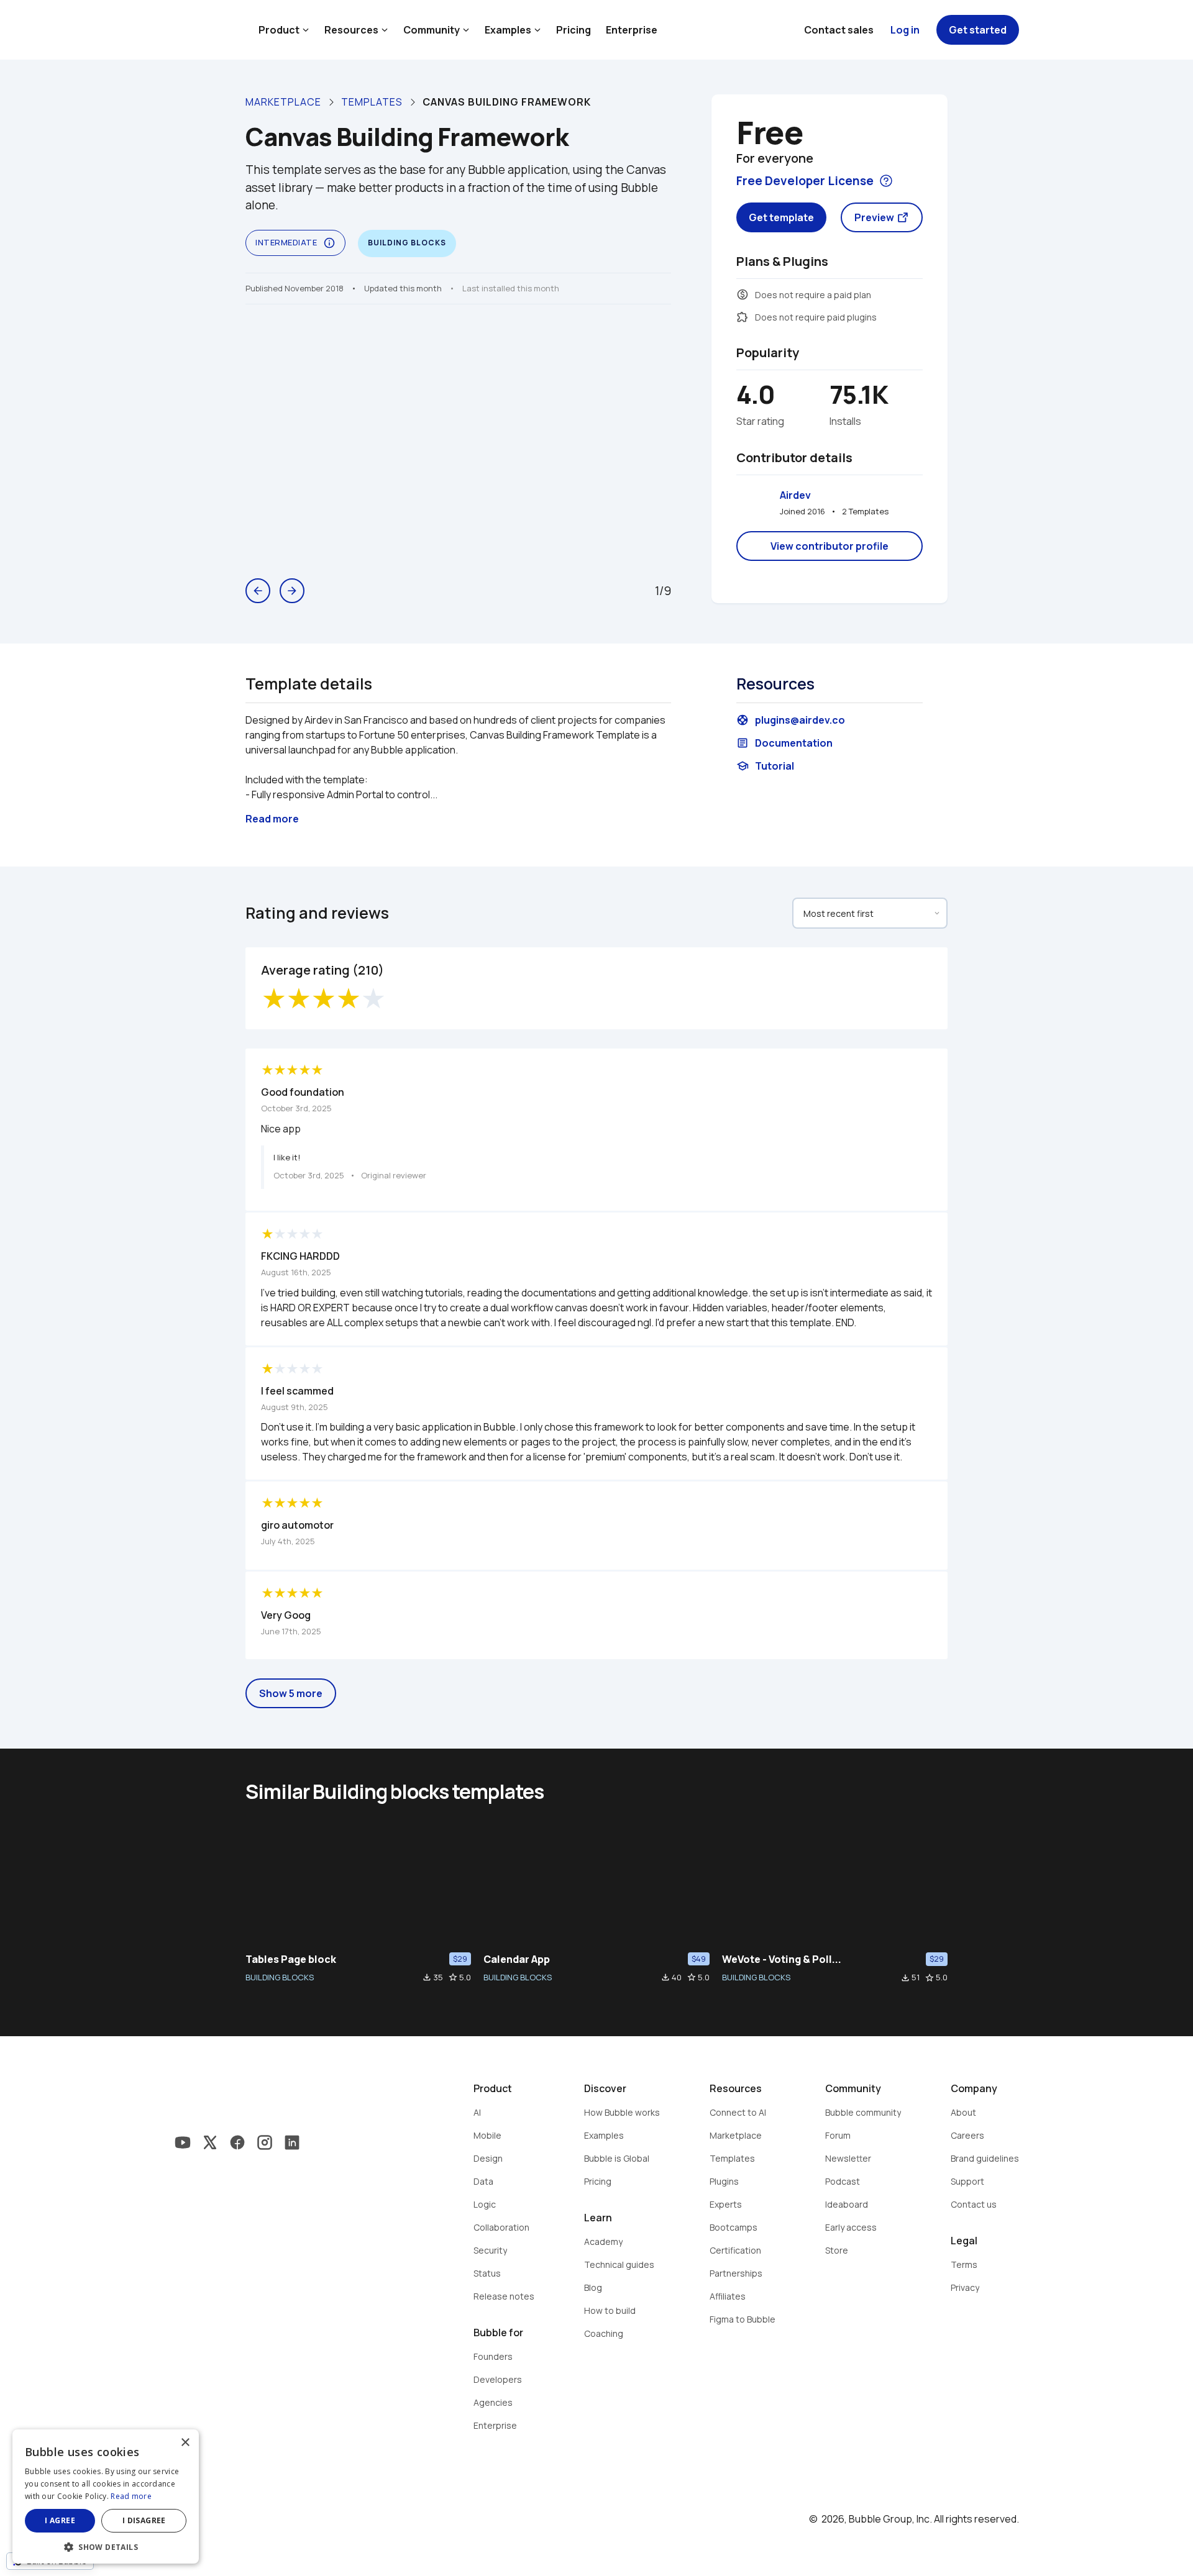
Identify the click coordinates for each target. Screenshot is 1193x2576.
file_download (427, 1977)
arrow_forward (292, 591)
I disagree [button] (144, 2520)
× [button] (185, 2443)
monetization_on (743, 294)
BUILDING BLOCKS (280, 1977)
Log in (905, 30)
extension (743, 317)
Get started (978, 30)
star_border (453, 1977)
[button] (106, 2546)
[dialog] (106, 2496)
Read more (131, 2496)
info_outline (329, 243)
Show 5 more (291, 1693)
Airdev (795, 495)
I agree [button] (60, 2520)
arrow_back (258, 591)
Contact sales (839, 30)
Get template (781, 217)
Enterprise (632, 30)
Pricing (574, 30)
